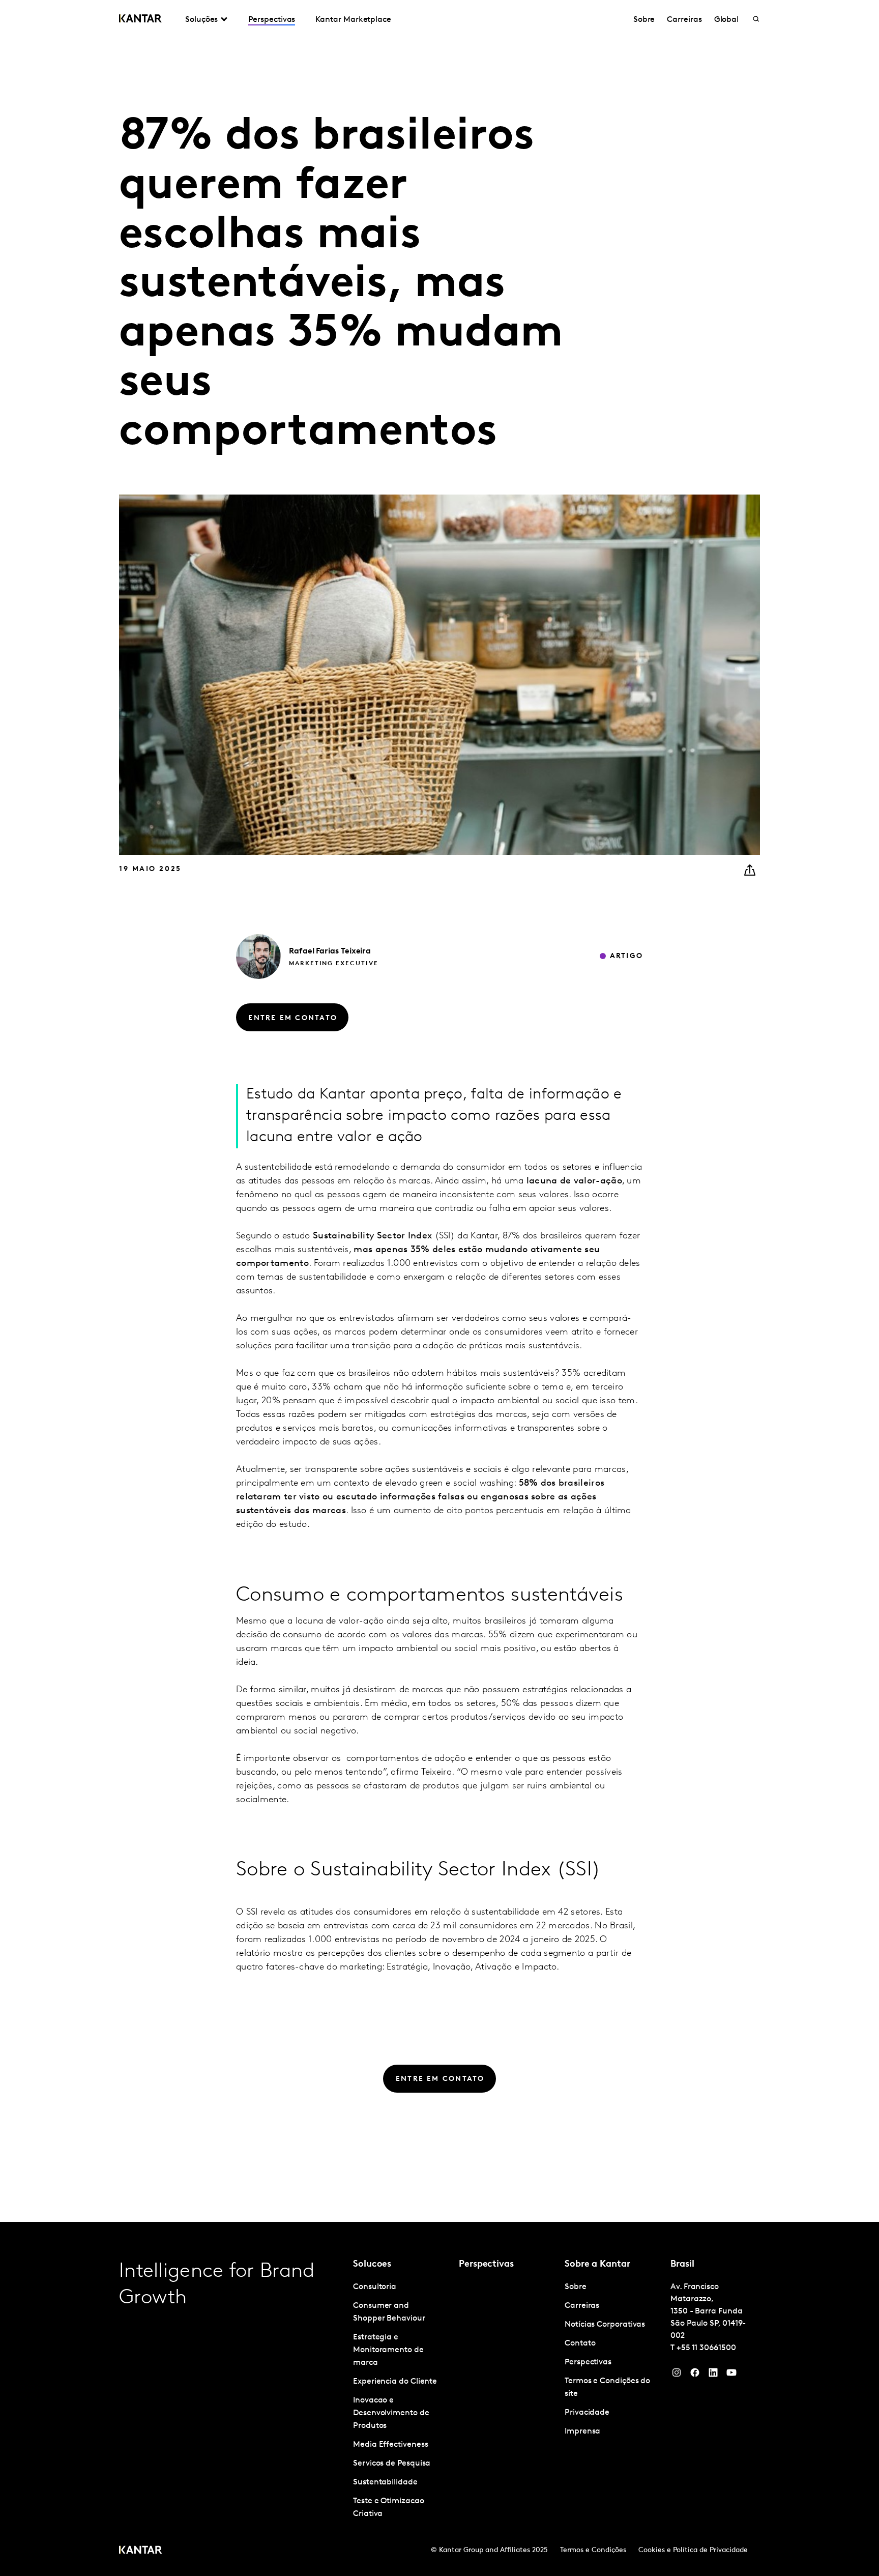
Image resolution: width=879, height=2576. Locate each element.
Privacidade (587, 2413)
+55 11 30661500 (706, 2348)
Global (727, 20)
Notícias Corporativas (605, 2325)
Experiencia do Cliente (395, 2382)
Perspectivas (272, 20)
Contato (580, 2343)
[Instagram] (677, 2375)
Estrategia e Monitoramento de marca (388, 2350)
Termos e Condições (593, 2550)
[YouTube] (713, 2375)
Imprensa (582, 2432)
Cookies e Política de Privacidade (693, 2550)
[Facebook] (695, 2375)
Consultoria (375, 2287)
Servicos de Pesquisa (392, 2464)
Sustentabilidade (385, 2482)
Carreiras (684, 20)
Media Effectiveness (390, 2445)
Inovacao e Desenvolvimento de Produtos (391, 2413)
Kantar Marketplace (353, 20)
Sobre (644, 20)
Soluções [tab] (201, 20)
